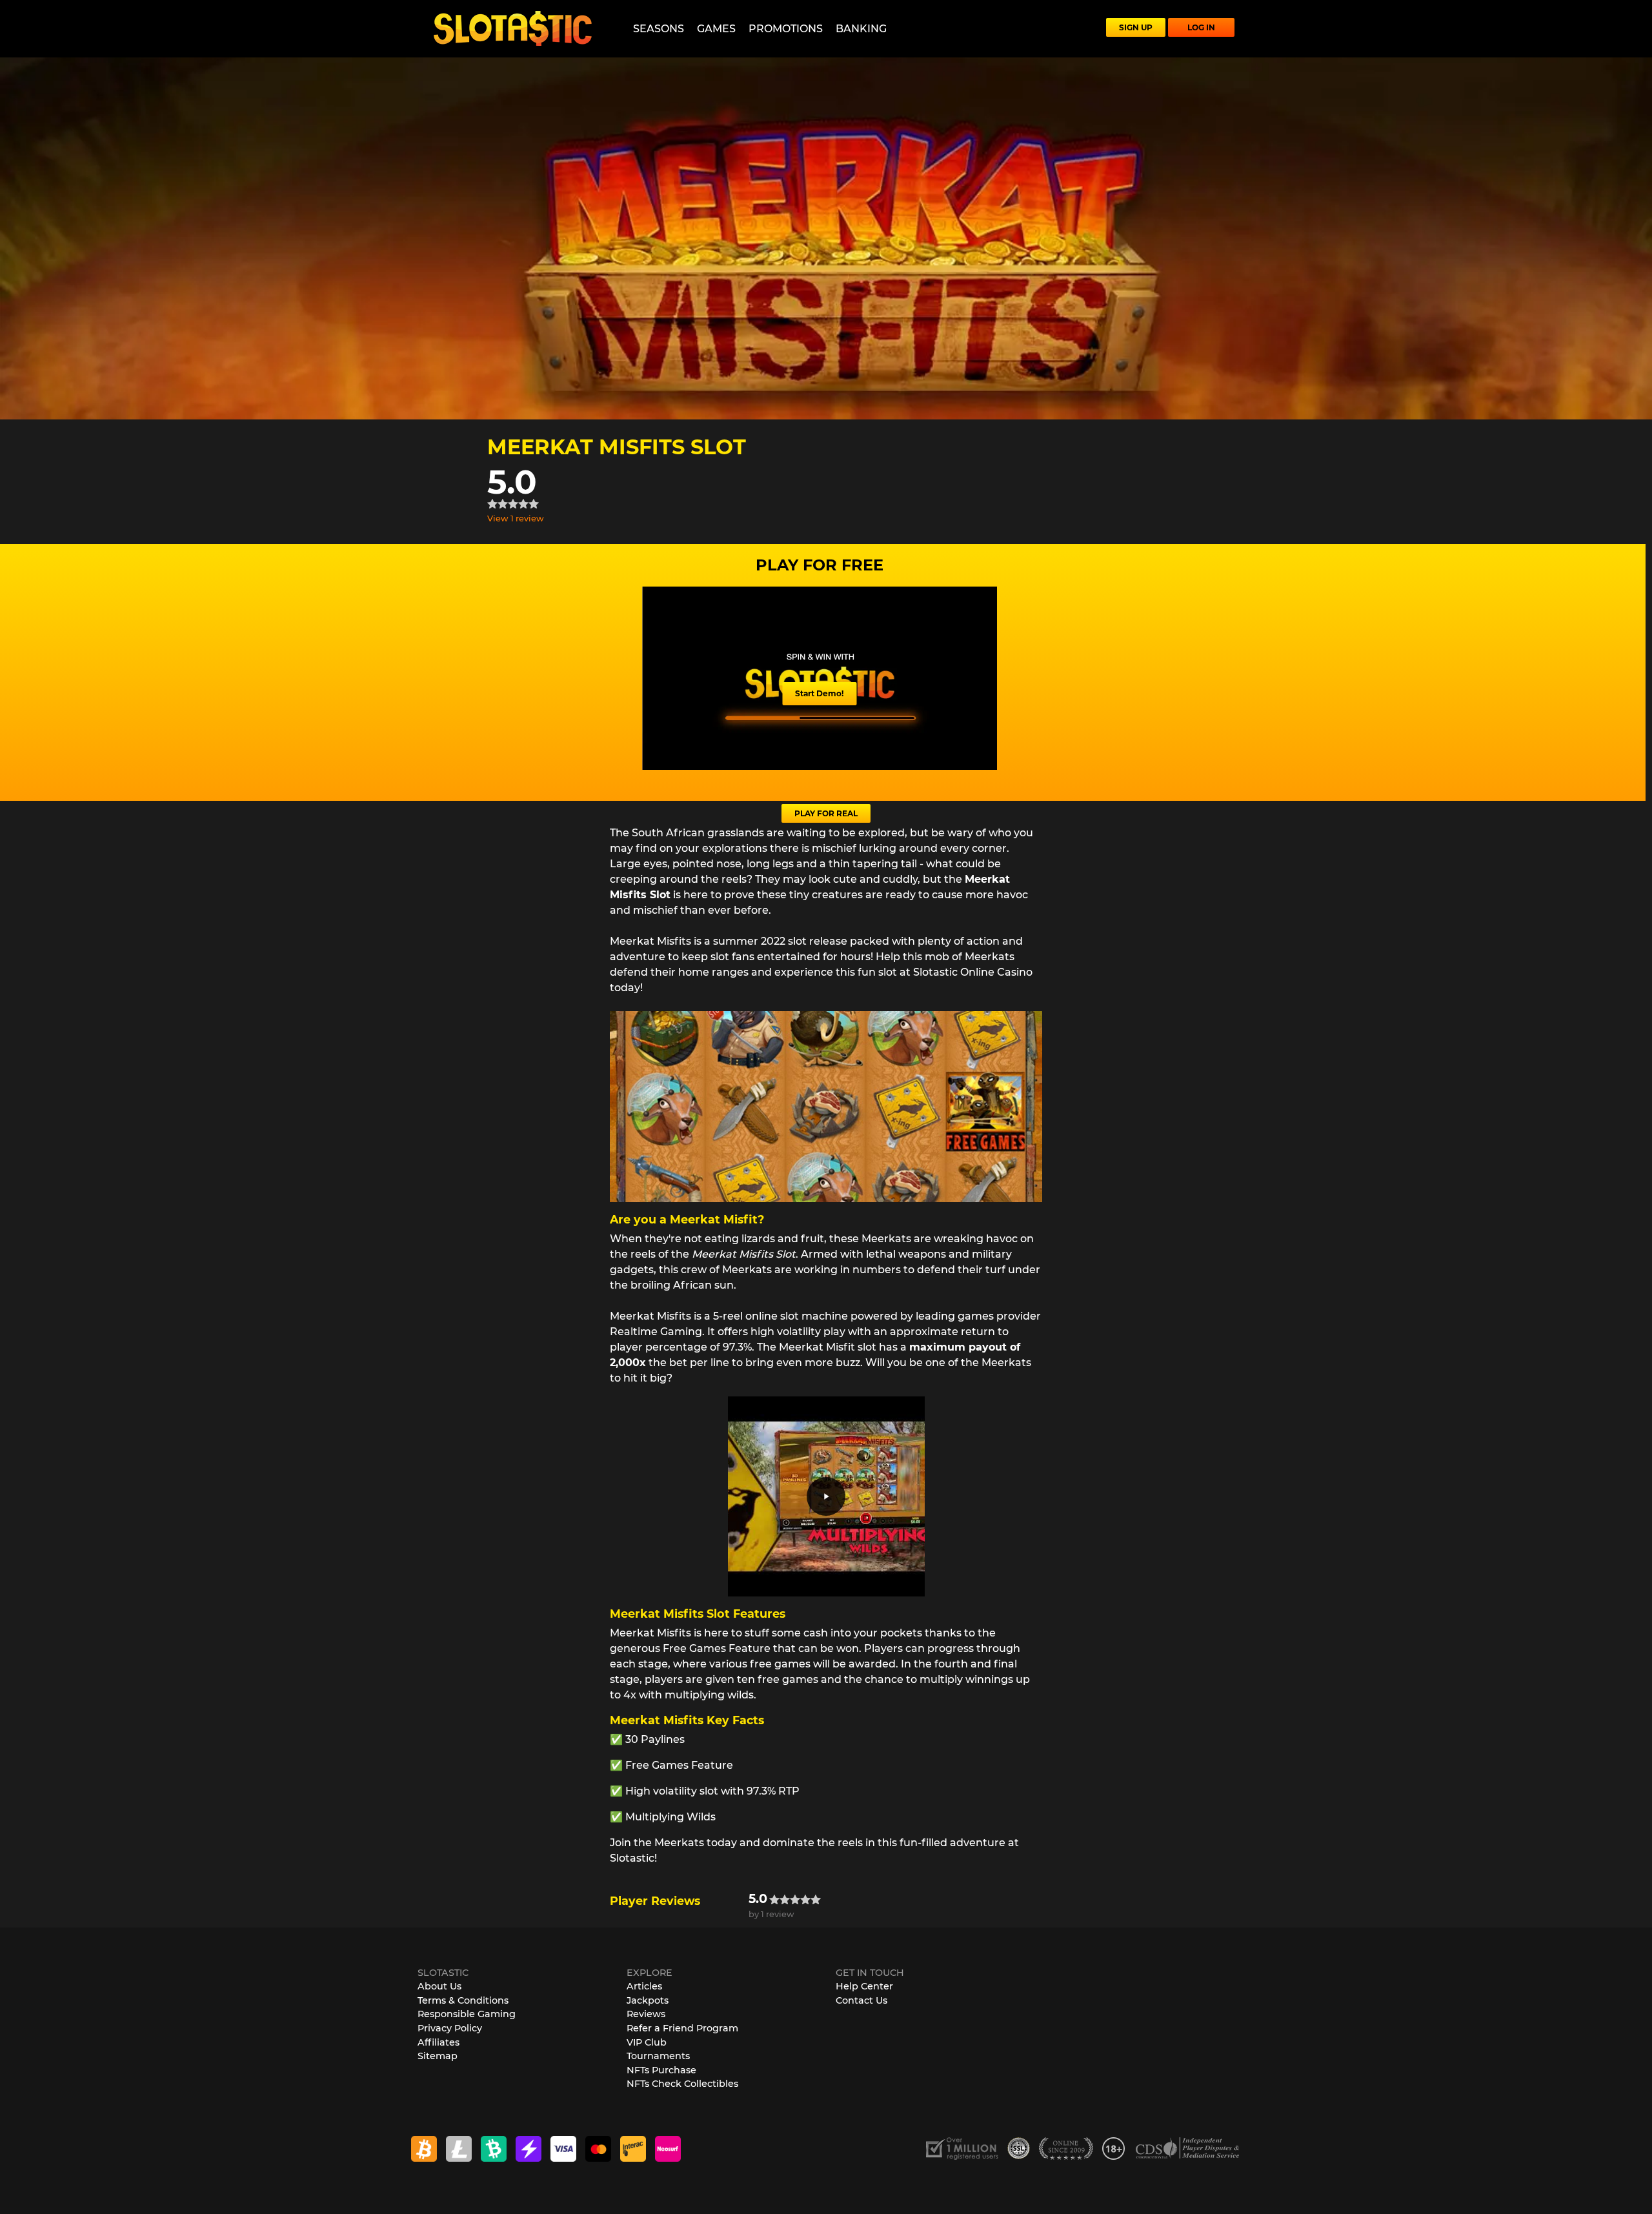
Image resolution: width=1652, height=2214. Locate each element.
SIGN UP (1136, 27)
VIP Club (647, 2042)
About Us (439, 1986)
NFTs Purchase (661, 2070)
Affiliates (438, 2042)
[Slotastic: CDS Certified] (1187, 2148)
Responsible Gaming (467, 2014)
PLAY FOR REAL (826, 813)
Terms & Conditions (463, 2000)
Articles (644, 1986)
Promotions (786, 29)
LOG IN (1201, 27)
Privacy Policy (450, 2028)
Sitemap (438, 2056)
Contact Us (861, 2000)
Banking (861, 29)
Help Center (864, 1986)
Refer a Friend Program (682, 2028)
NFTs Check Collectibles (682, 2084)
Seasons (659, 29)
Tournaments (658, 2056)
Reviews (646, 2014)
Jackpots (648, 2000)
